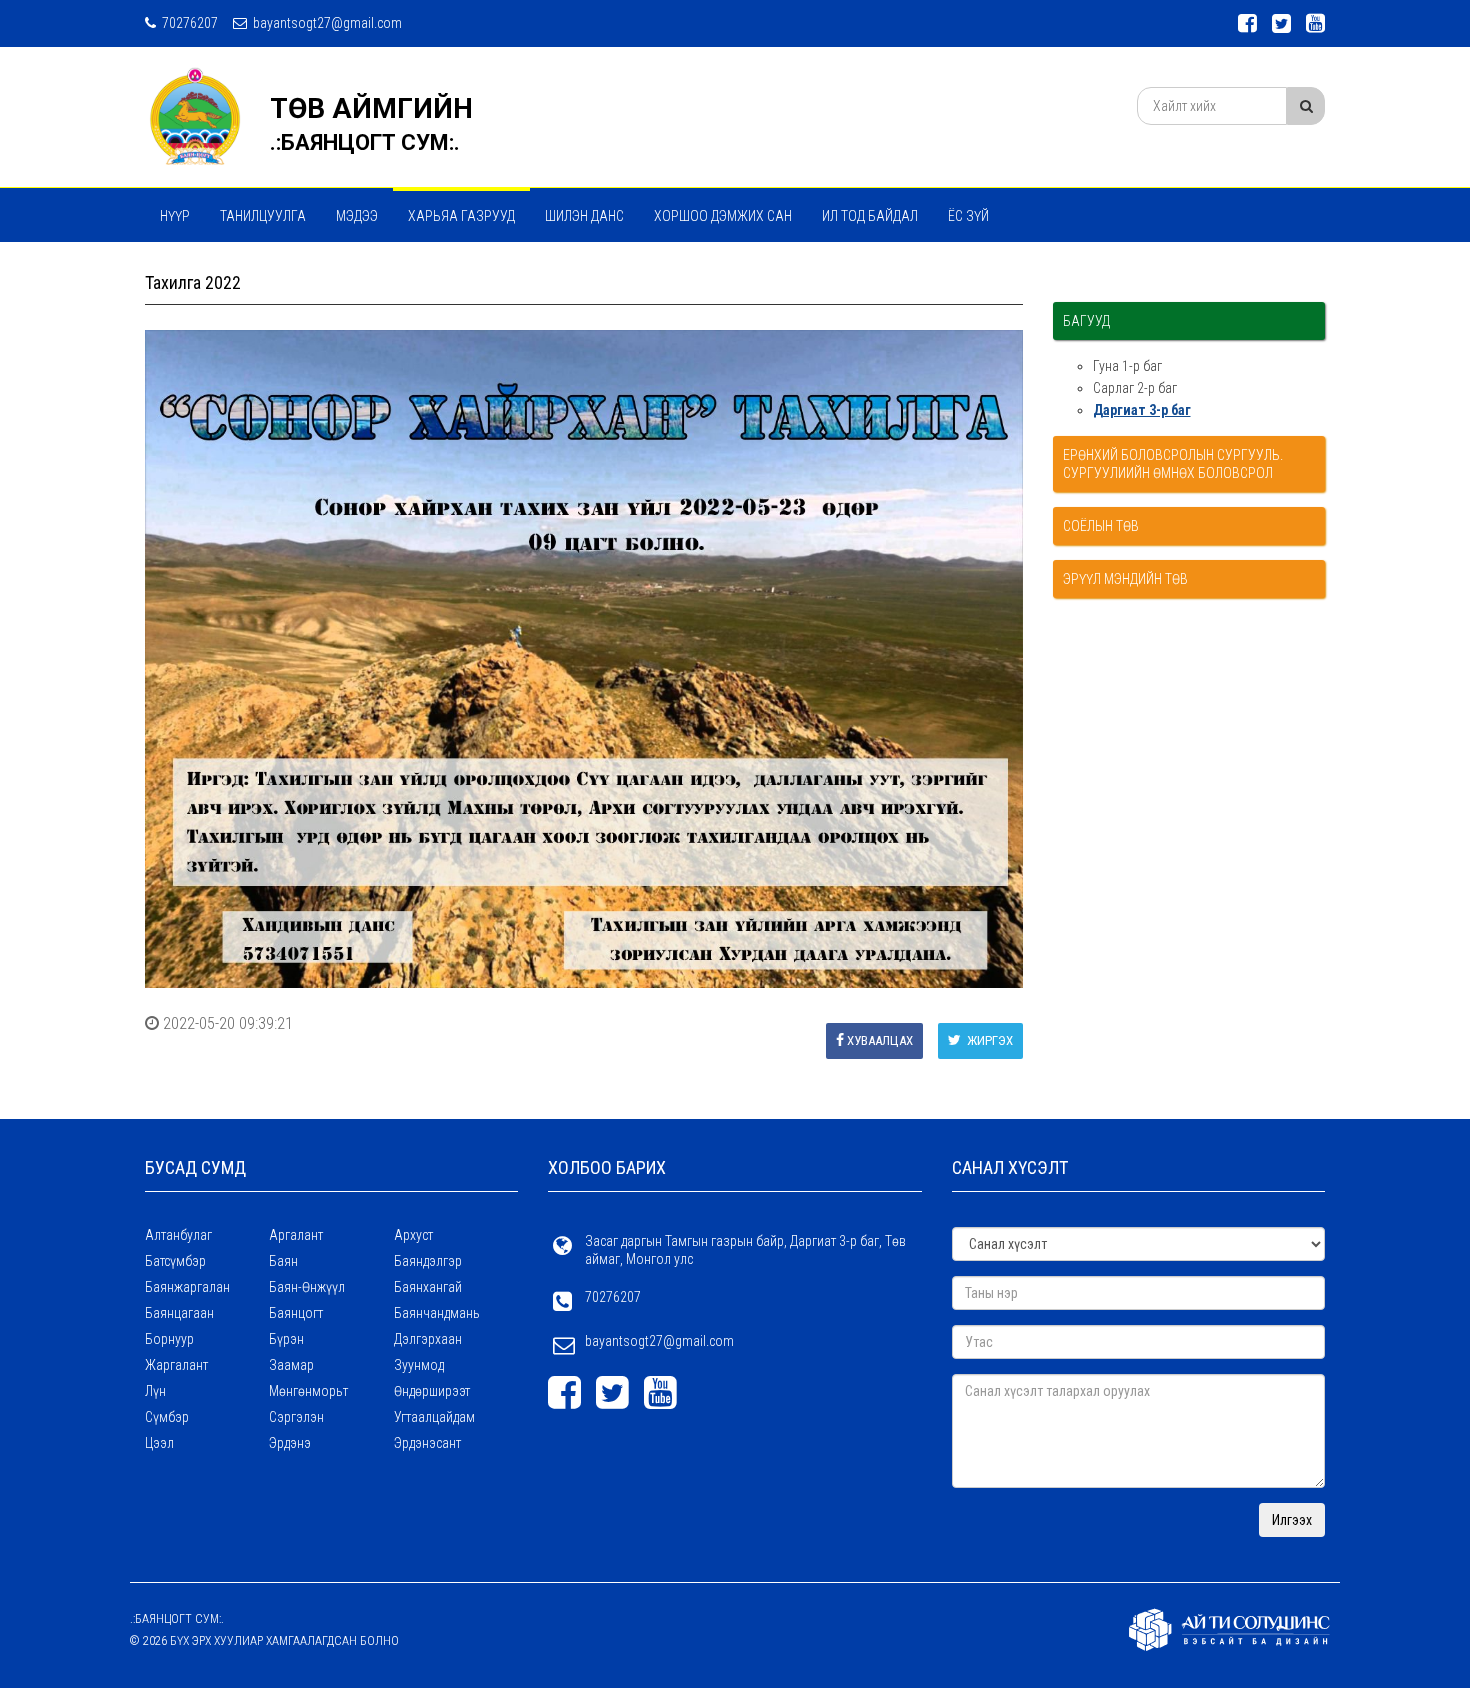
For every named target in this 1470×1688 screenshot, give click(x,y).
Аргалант (296, 1235)
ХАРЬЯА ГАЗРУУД (461, 216)
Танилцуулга (263, 216)
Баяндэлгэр (428, 1261)
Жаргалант (176, 1365)
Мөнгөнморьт (308, 1391)
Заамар (291, 1365)
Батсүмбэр (175, 1261)
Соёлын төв (1101, 526)
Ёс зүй (968, 216)
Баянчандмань (437, 1313)
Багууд (1086, 321)
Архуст (413, 1235)
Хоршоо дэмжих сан (723, 216)
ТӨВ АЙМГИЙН (371, 108)
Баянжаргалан (187, 1287)
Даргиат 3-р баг (1142, 410)
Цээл (159, 1443)
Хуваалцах (880, 1040)
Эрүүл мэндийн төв (1125, 579)
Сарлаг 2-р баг (1135, 388)
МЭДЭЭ (357, 216)
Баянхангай (428, 1287)
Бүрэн (286, 1339)
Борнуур (169, 1339)
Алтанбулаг (178, 1235)
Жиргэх (988, 1040)
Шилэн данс (584, 216)
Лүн (155, 1391)
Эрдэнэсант (427, 1443)
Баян (283, 1261)
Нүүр (175, 216)
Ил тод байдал (870, 216)
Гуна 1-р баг (1127, 366)
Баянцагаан (179, 1313)
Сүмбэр (167, 1417)
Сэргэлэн (296, 1417)
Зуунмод (419, 1365)
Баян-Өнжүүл (307, 1287)
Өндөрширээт (432, 1391)
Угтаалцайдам (434, 1417)
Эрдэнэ (290, 1443)
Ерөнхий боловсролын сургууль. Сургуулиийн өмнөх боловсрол (1173, 464)
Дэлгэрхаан (428, 1339)
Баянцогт (296, 1313)
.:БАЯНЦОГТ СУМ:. (365, 142)
